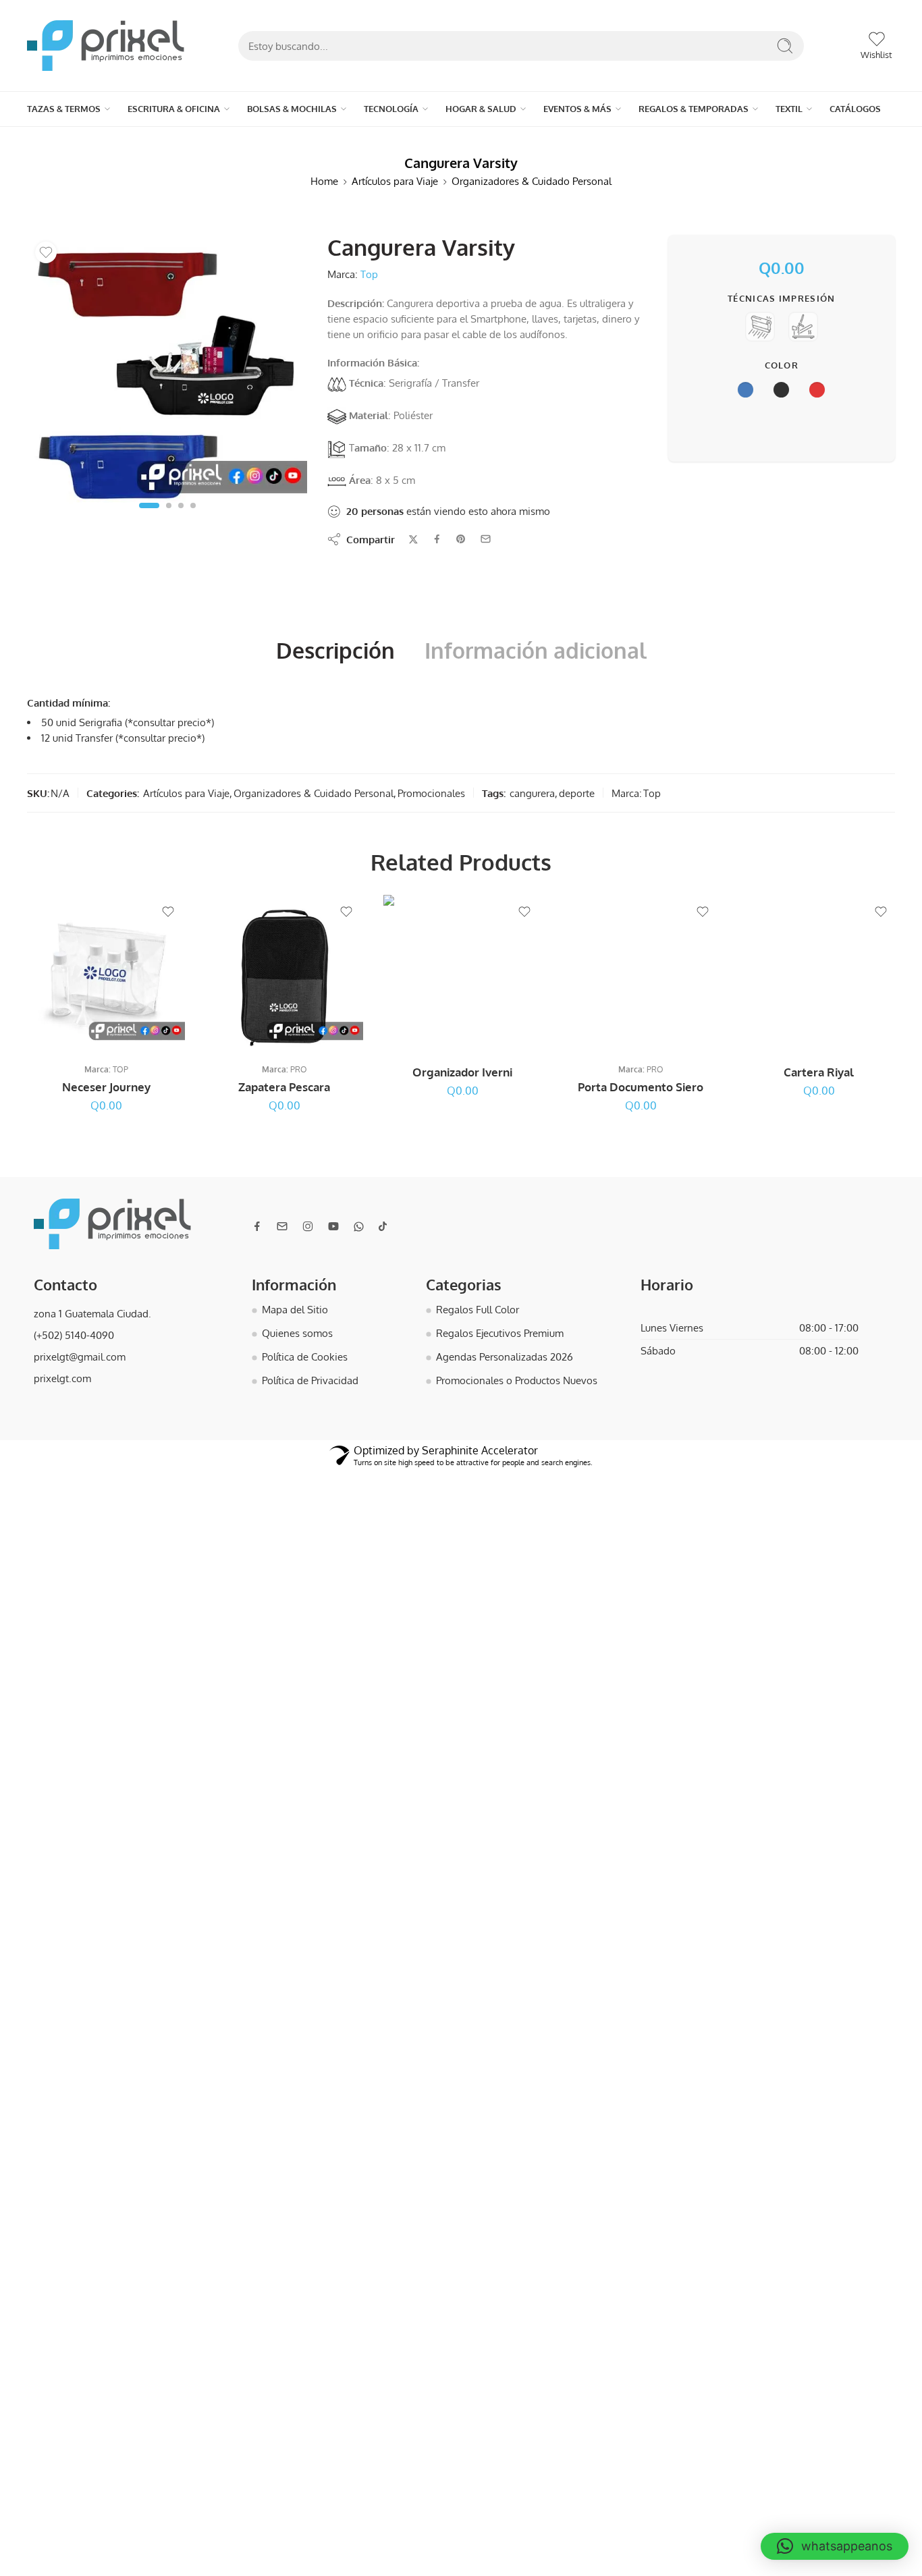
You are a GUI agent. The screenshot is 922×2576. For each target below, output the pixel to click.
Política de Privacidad (310, 1374)
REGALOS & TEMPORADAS (385, 105)
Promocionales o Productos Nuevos (517, 1374)
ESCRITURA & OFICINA (106, 105)
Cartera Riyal (819, 1066)
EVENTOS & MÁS (323, 105)
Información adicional (536, 645)
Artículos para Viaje (395, 175)
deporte (577, 787)
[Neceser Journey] (612, 241)
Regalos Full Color (478, 1303)
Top (369, 268)
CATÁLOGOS (473, 105)
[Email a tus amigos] (486, 533)
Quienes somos (297, 1327)
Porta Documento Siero (641, 1081)
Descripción (335, 645)
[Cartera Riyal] (819, 968)
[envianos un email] (282, 1220)
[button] (835, 2546)
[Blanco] (106, 1118)
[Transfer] (803, 322)
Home (324, 175)
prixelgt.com (62, 1372)
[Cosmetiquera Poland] (638, 241)
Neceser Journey (106, 1081)
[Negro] (284, 1118)
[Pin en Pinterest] (461, 533)
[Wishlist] (46, 246)
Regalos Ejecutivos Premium (500, 1327)
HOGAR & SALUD (271, 105)
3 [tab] (181, 510)
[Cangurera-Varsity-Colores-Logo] (167, 369)
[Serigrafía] (760, 322)
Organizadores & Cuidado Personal (532, 175)
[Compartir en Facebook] (437, 533)
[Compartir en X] (413, 533)
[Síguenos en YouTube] (333, 1220)
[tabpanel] (167, 373)
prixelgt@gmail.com (80, 1350)
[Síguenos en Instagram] (308, 1220)
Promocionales (431, 787)
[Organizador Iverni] (462, 968)
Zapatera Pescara (284, 1081)
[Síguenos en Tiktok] (383, 1220)
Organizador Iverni (462, 1066)
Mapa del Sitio (295, 1303)
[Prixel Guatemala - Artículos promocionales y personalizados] (106, 46)
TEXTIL (437, 105)
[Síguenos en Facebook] (257, 1220)
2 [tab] (169, 510)
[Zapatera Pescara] (284, 968)
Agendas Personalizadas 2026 (505, 1350)
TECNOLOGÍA (223, 105)
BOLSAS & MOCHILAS (170, 105)
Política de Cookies (305, 1350)
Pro (299, 1063)
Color (782, 359)
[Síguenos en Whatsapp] (359, 1221)
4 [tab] (193, 510)
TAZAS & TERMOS (47, 105)
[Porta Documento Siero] (641, 968)
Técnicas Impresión (782, 292)
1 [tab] (149, 510)
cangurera (532, 787)
